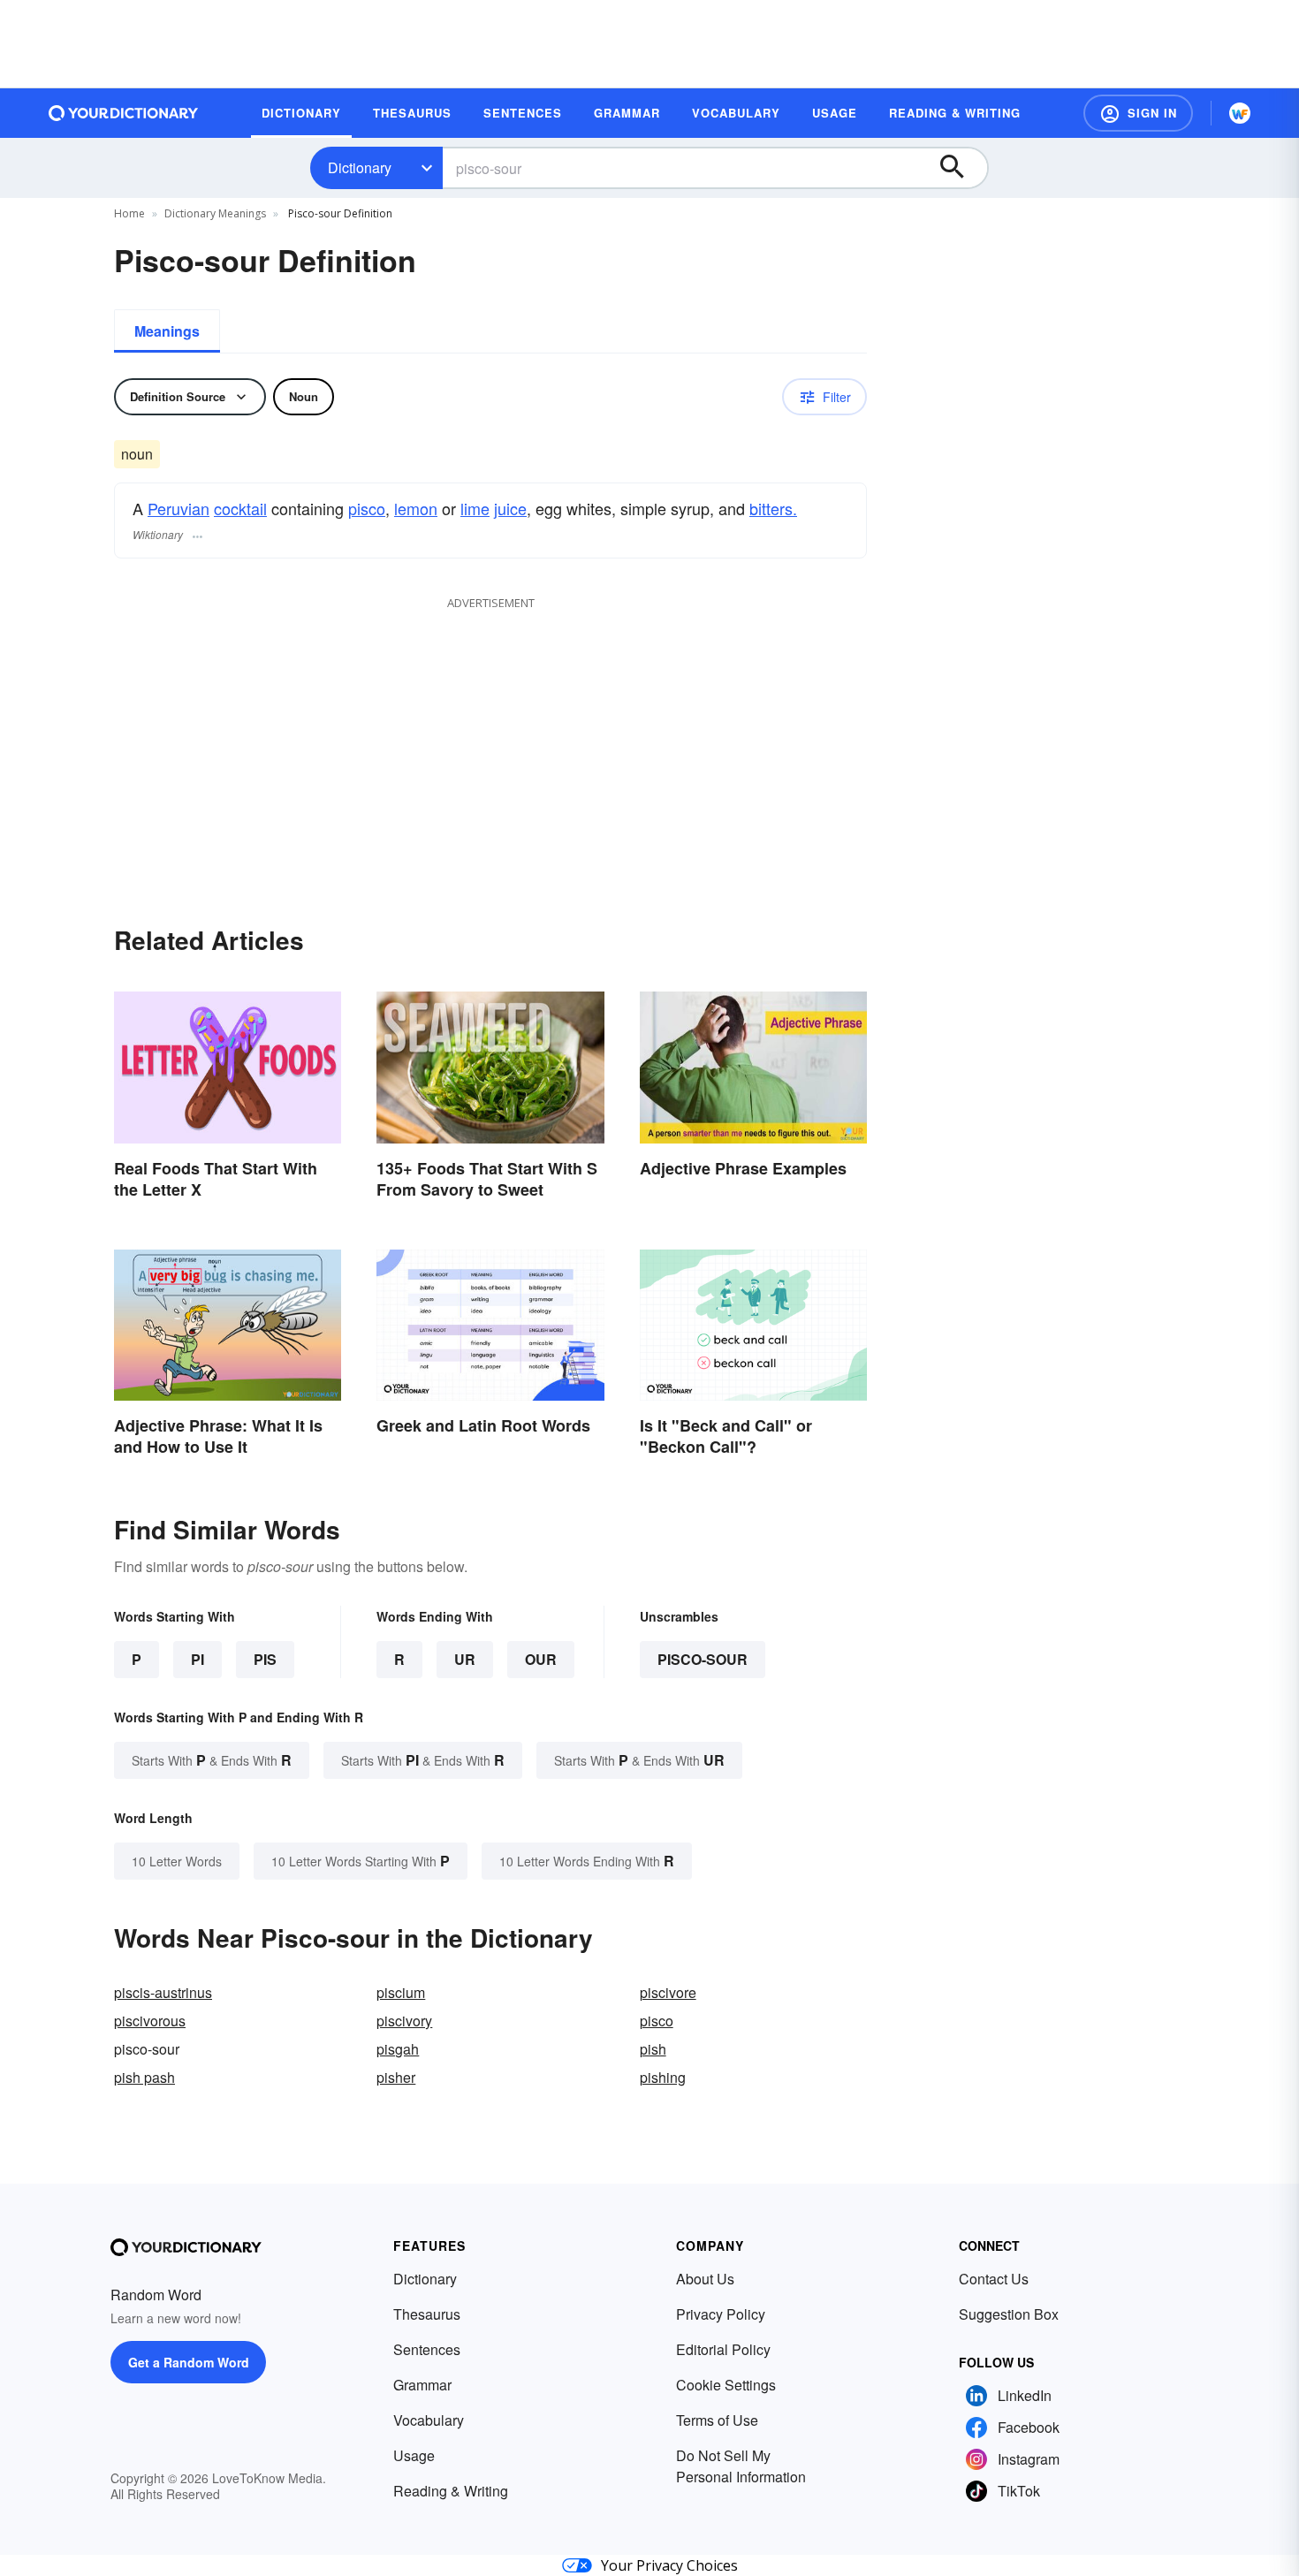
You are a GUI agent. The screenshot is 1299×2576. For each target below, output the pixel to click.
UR (465, 1659)
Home (129, 213)
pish (653, 2049)
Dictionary (360, 167)
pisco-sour (703, 1659)
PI (198, 1659)
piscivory (404, 2021)
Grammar (422, 2385)
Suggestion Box (1009, 2314)
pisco (367, 508)
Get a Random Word (189, 2362)
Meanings (167, 331)
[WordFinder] (1240, 113)
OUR (541, 1659)
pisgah (398, 2049)
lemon (416, 508)
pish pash (144, 2077)
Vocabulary (429, 2420)
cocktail (240, 508)
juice (510, 508)
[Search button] (961, 168)
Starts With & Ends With (212, 1760)
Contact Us (994, 2279)
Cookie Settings (726, 2385)
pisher (396, 2077)
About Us (705, 2279)
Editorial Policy (723, 2349)
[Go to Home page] (124, 113)
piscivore (668, 1992)
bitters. (773, 508)
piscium (401, 1992)
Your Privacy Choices (669, 2565)
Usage (414, 2455)
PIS (265, 1659)
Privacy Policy (721, 2314)
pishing (663, 2077)
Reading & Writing (451, 2491)
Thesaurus (427, 2314)
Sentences (427, 2349)
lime (475, 508)
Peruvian (179, 508)
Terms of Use (717, 2420)
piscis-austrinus (163, 1992)
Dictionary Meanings (215, 213)
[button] (1138, 113)
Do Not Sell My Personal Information (741, 2466)
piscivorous (150, 2021)
